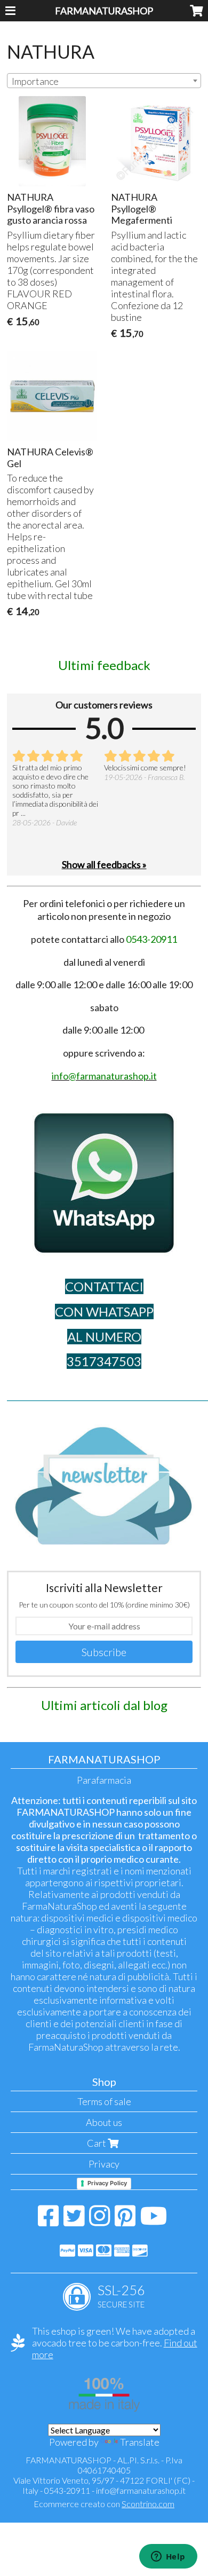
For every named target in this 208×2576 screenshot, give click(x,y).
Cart (97, 2143)
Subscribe (104, 1652)
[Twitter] (74, 2221)
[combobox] (104, 81)
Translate (140, 2442)
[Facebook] (48, 2221)
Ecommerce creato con (104, 2504)
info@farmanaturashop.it (141, 2490)
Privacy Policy (107, 2183)
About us (104, 2122)
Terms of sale (104, 2101)
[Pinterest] (125, 2221)
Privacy (104, 2164)
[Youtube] (154, 2221)
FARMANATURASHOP (104, 11)
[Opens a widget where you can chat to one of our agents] (168, 2557)
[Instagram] (99, 2221)
